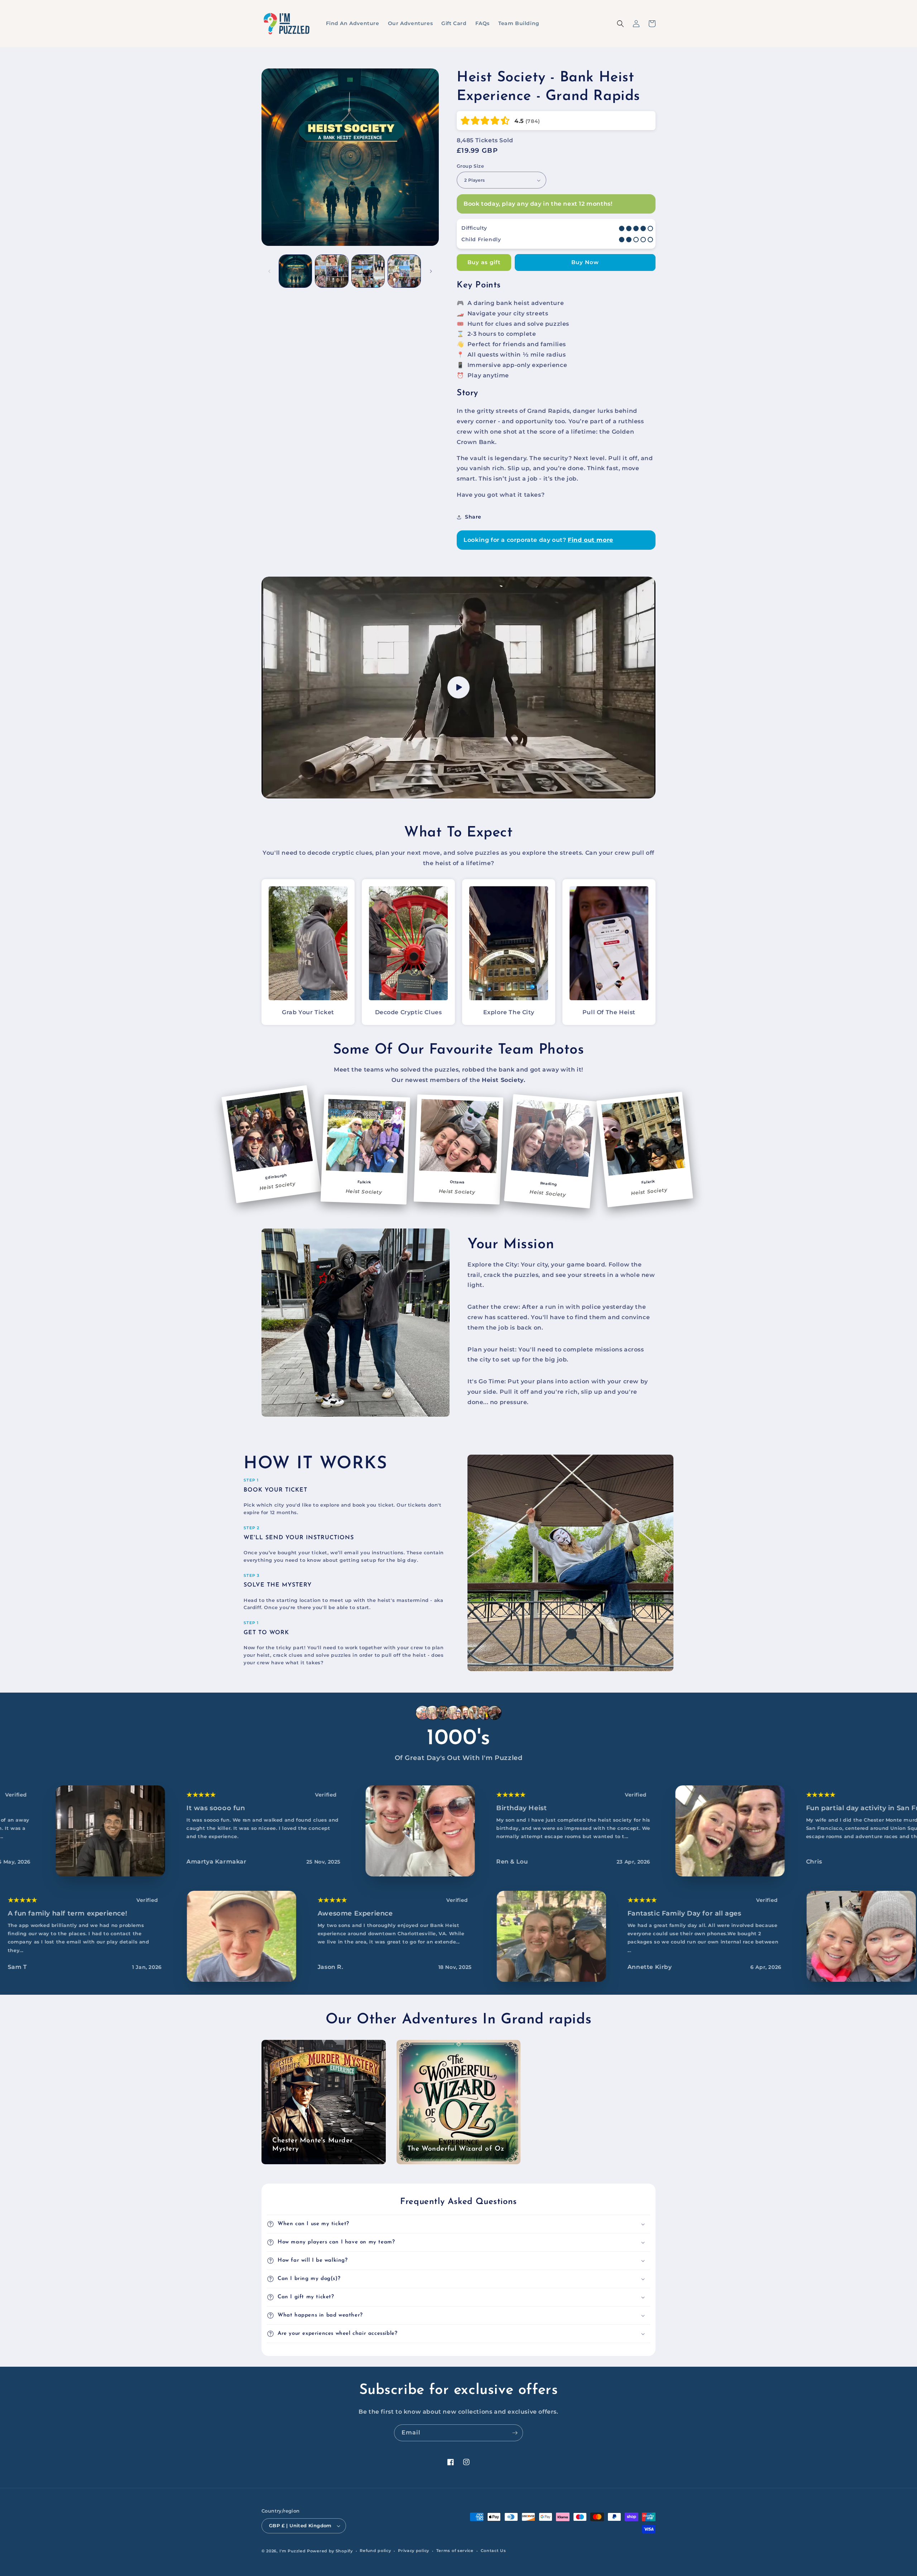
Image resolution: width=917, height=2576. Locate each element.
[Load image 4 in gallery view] (404, 271)
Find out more (590, 540)
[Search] (620, 24)
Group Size (470, 166)
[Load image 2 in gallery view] (332, 271)
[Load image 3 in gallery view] (368, 271)
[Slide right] (431, 271)
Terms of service (455, 2551)
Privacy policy (414, 2551)
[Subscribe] (515, 2433)
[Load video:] (458, 688)
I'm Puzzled (293, 2551)
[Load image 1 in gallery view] (295, 271)
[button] (652, 24)
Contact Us (493, 2551)
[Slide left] (269, 271)
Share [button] (473, 517)
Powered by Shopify (330, 2551)
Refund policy (375, 2551)
